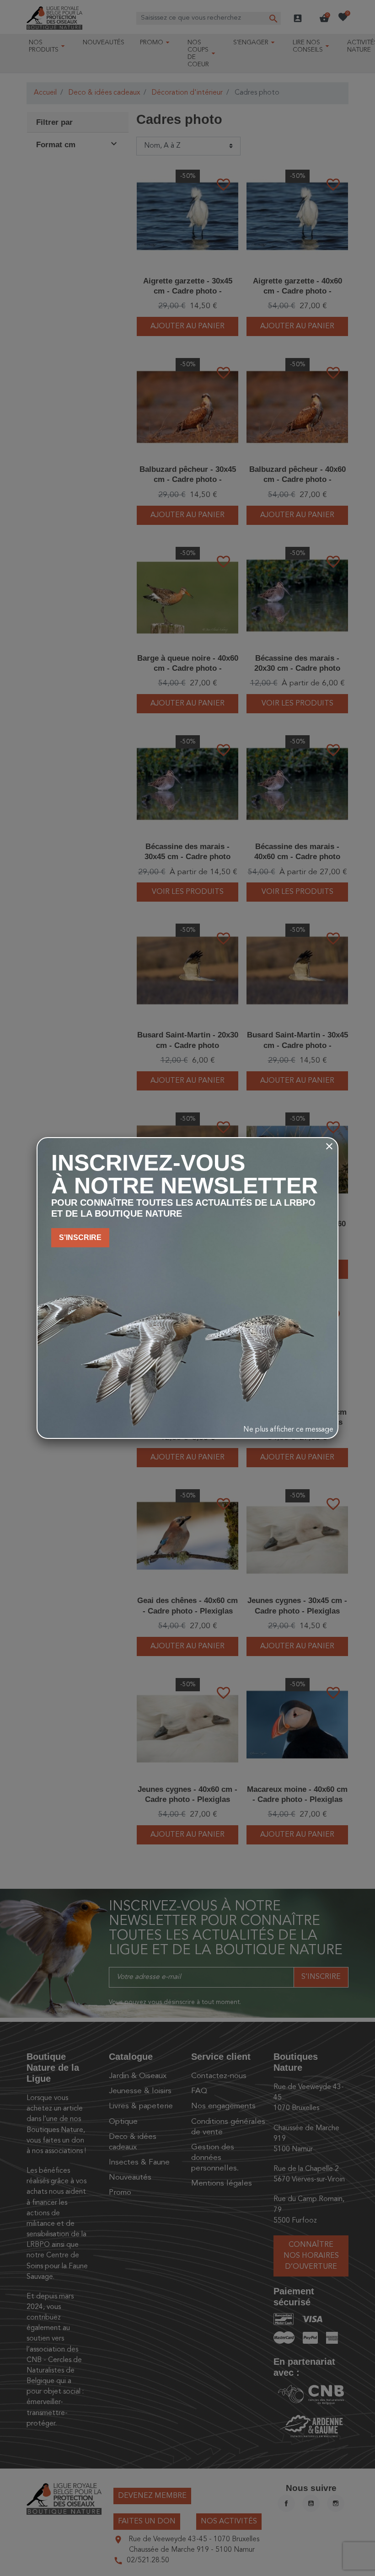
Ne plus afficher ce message (288, 1430)
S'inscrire (80, 1237)
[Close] (329, 1146)
